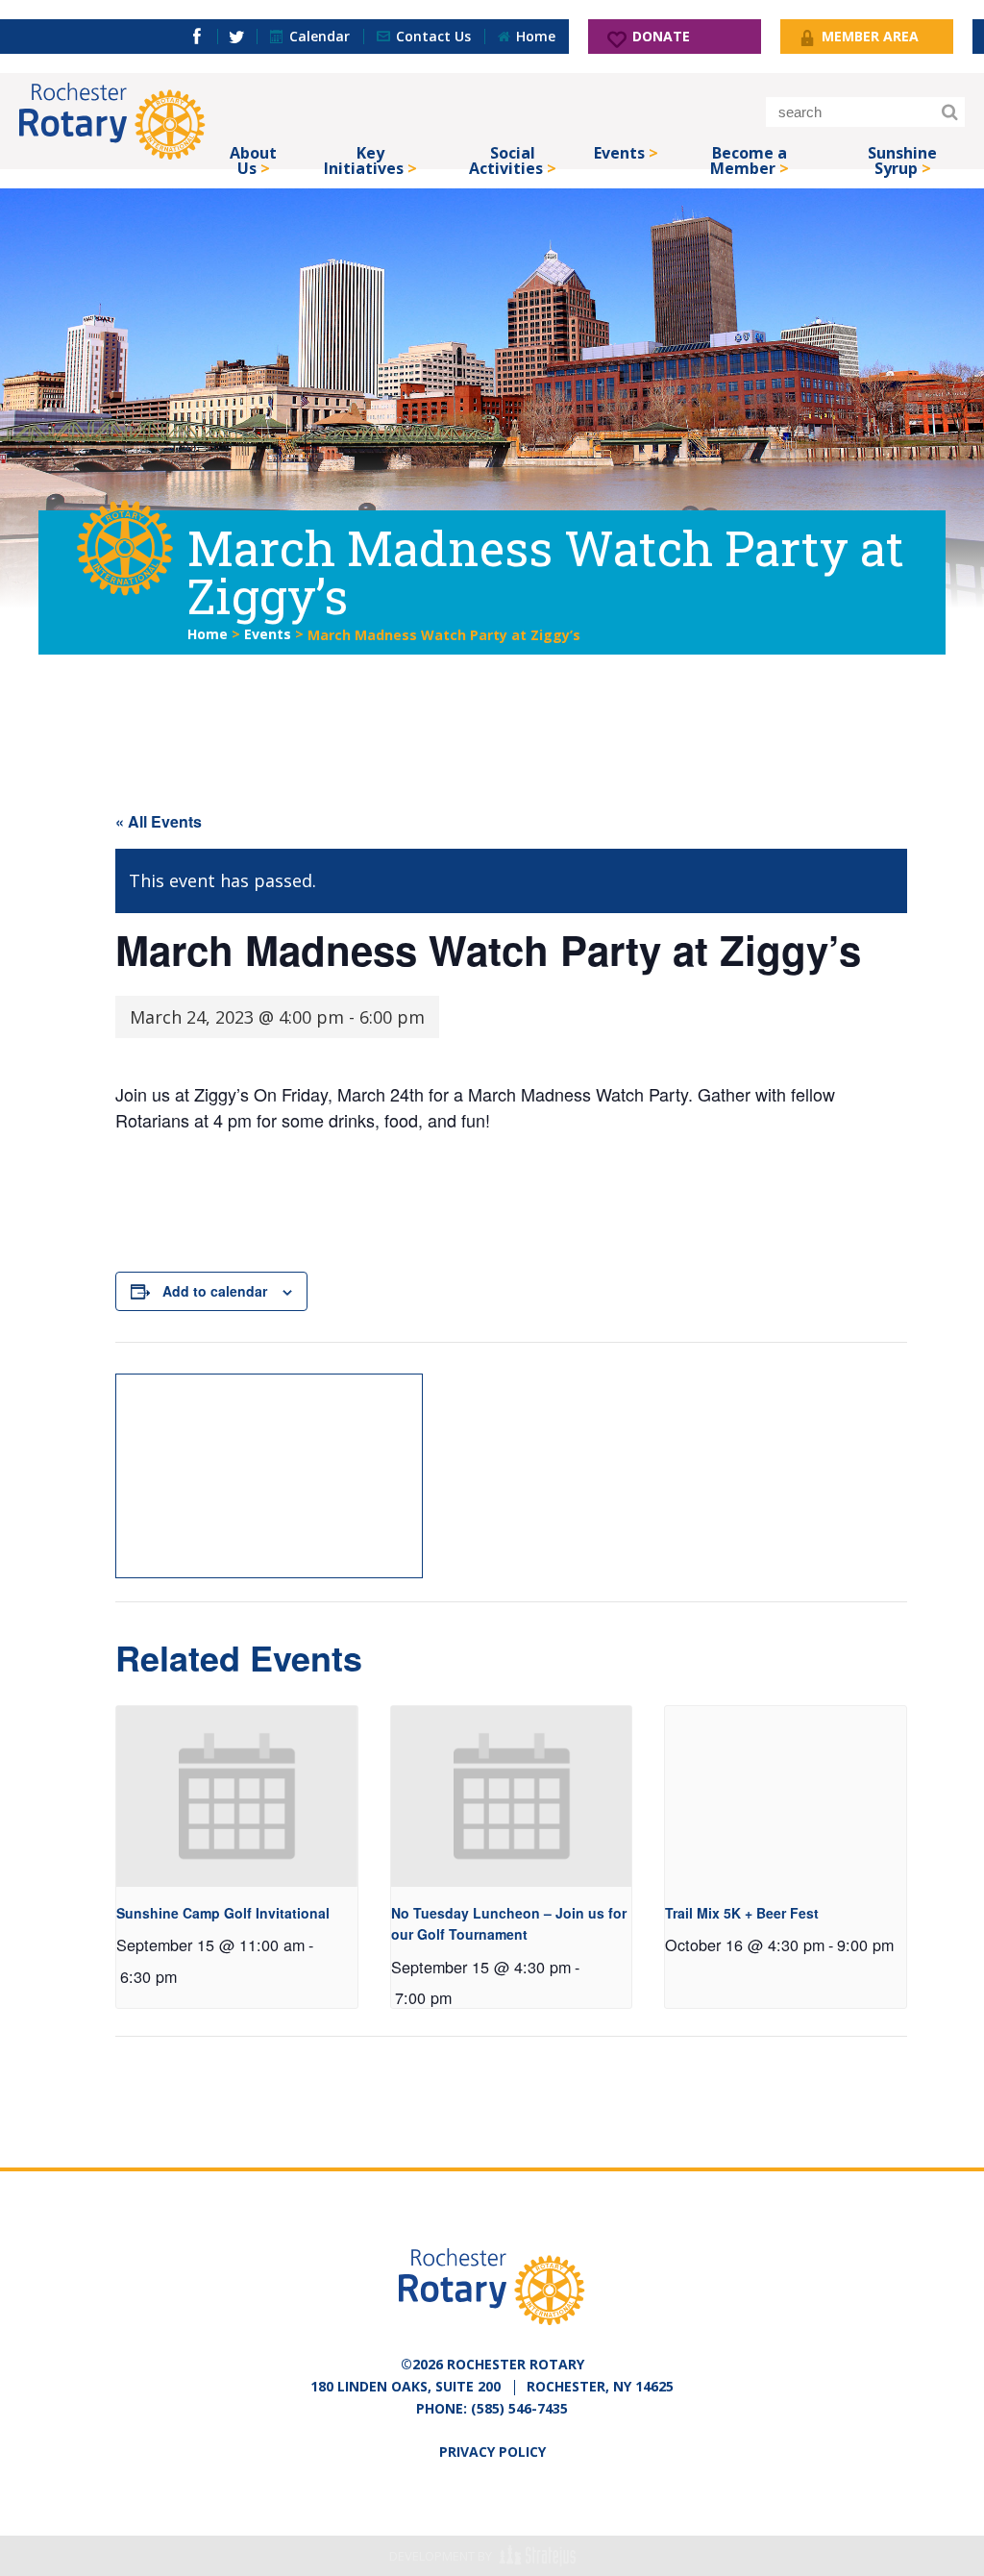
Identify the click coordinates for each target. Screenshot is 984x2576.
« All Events (159, 821)
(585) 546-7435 (519, 2408)
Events (619, 153)
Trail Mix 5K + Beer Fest (742, 1913)
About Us (253, 156)
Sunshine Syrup (902, 156)
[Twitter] (237, 37)
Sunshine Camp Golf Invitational (223, 1913)
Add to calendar (215, 1291)
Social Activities (506, 156)
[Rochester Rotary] (112, 121)
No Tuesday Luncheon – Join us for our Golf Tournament (509, 1924)
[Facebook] (197, 37)
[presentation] (237, 1796)
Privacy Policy (492, 2452)
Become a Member (749, 156)
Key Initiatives (364, 156)
